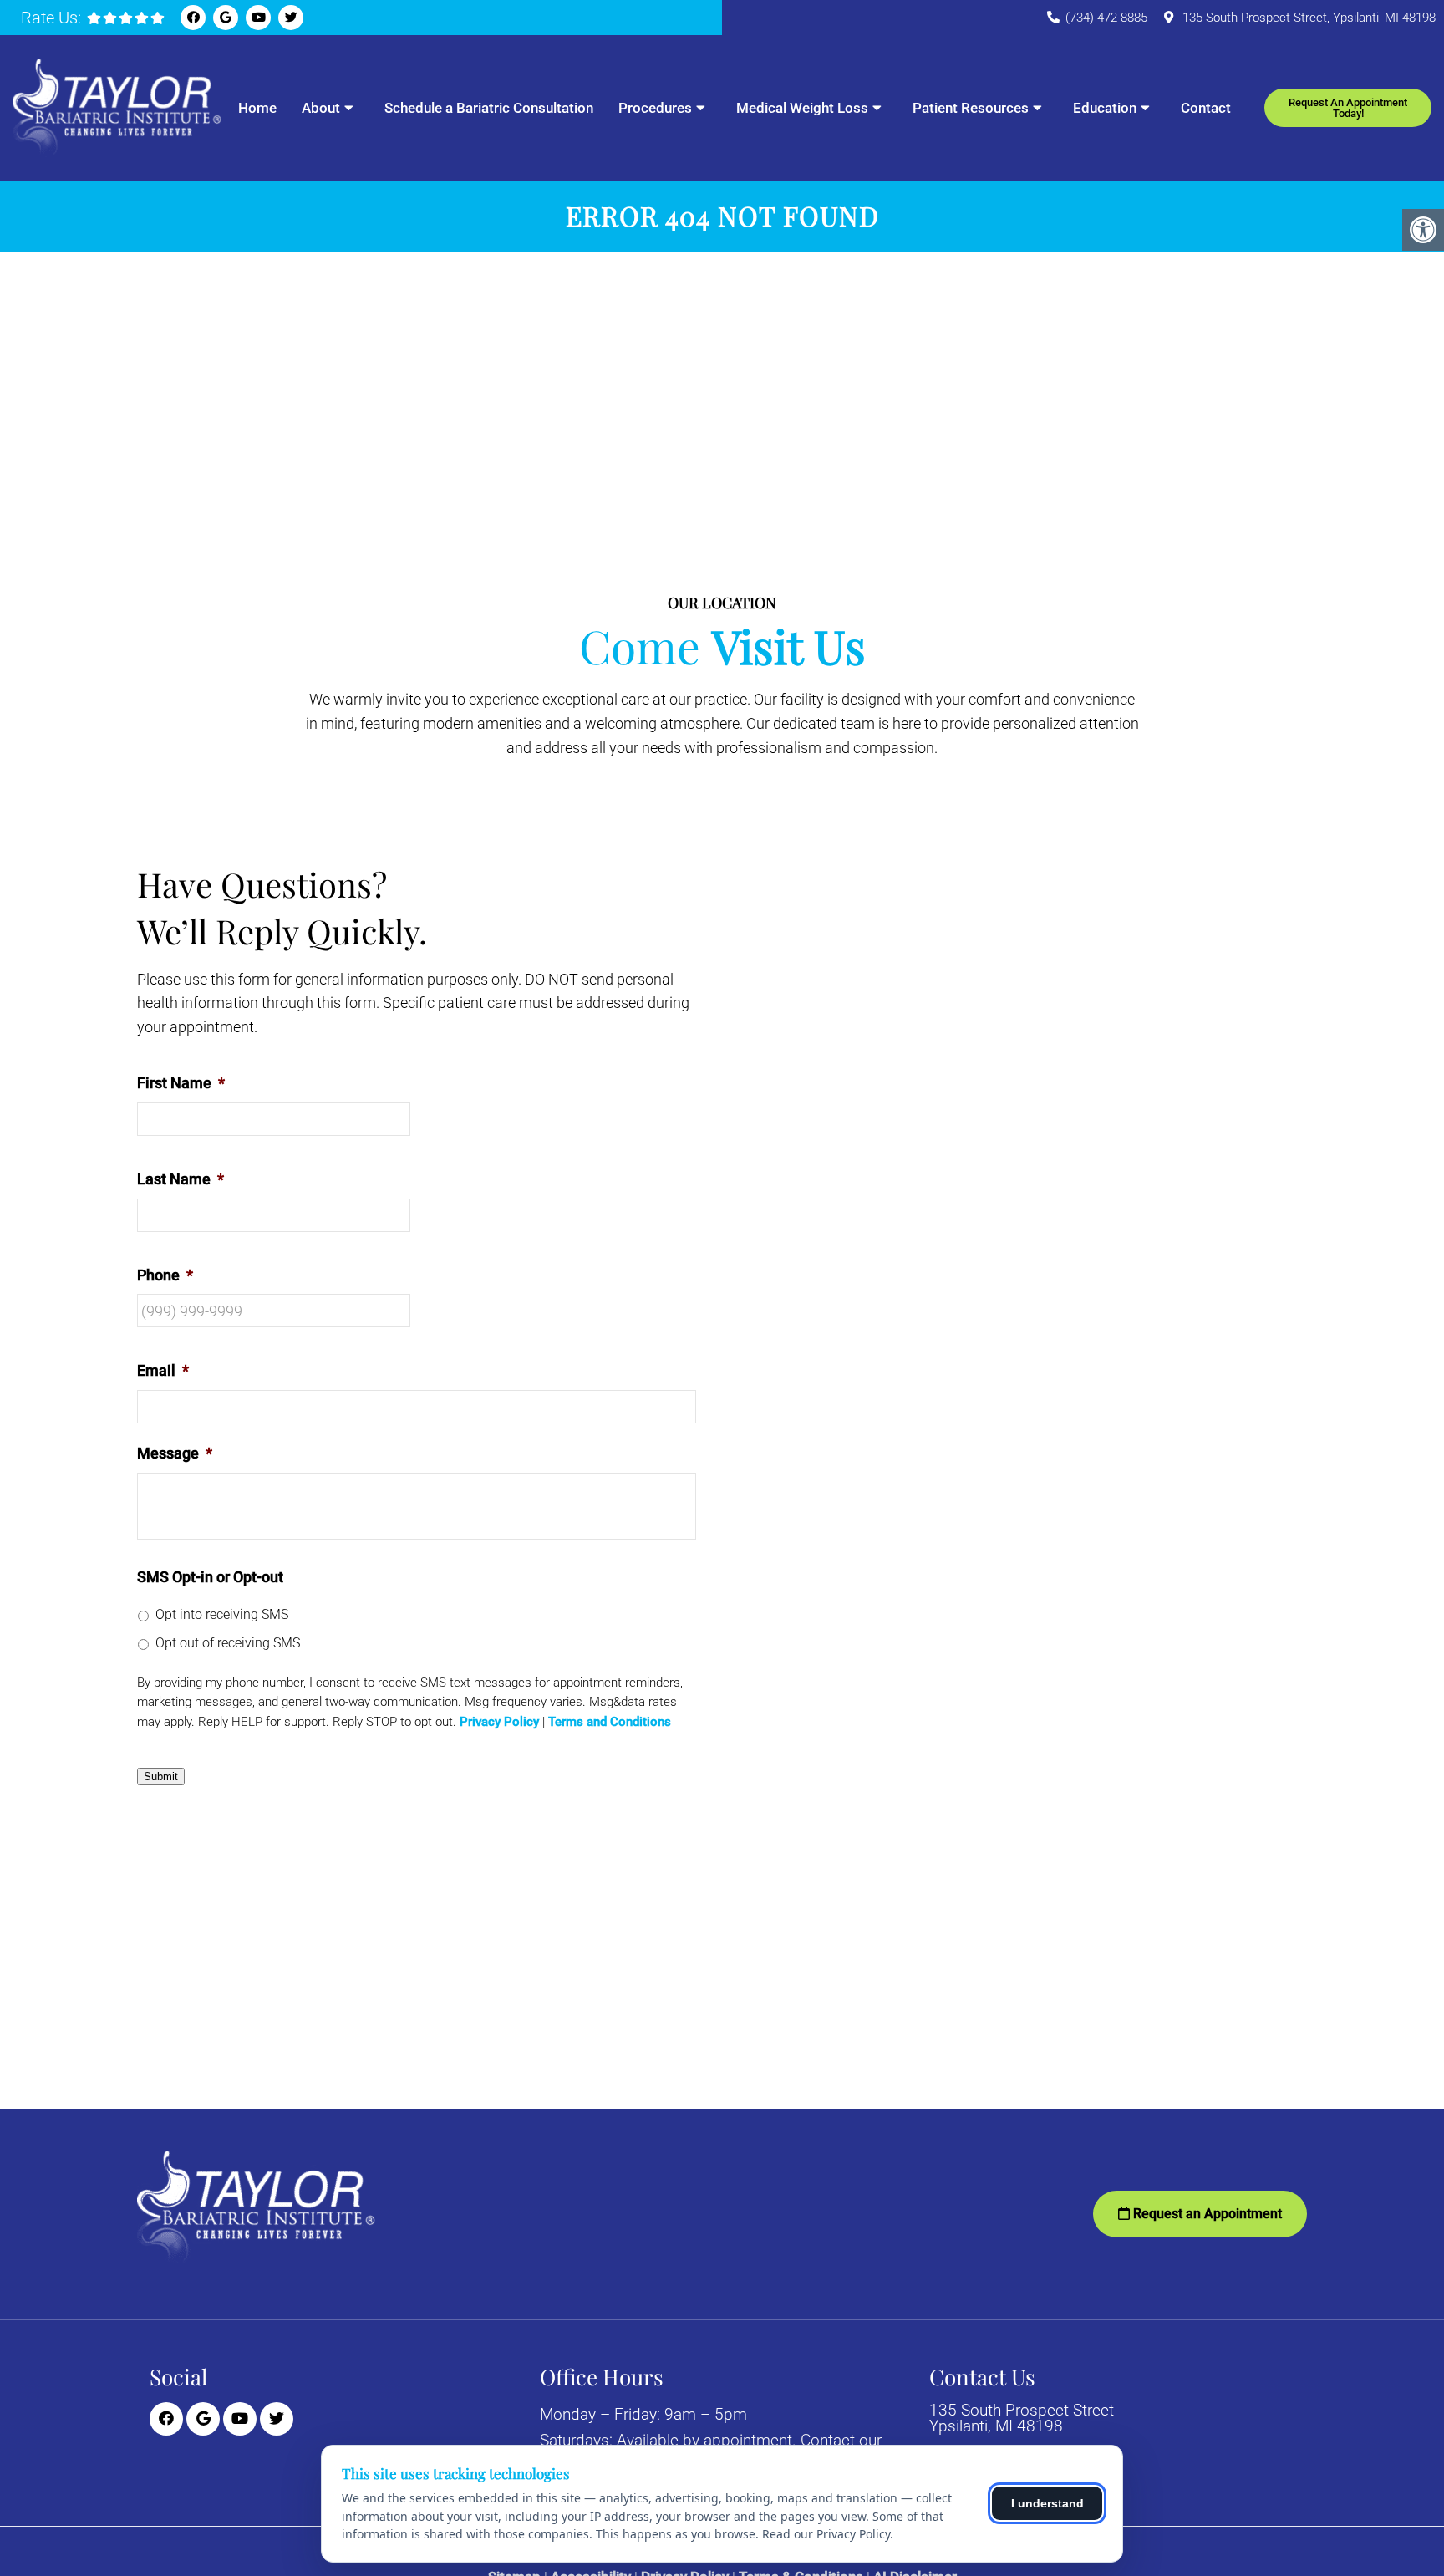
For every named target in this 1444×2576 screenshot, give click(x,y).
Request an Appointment (1206, 2214)
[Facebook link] (193, 18)
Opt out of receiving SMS (228, 1643)
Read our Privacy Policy (826, 2534)
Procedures (655, 108)
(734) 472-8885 (1106, 18)
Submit (161, 1777)
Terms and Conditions (610, 1722)
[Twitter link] (291, 18)
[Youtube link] (258, 18)
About (321, 108)
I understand (1047, 2503)
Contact (1206, 108)
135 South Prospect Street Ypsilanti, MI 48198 (1022, 2418)
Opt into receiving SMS (222, 1614)
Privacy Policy (499, 1722)
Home (257, 108)
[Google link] (226, 18)
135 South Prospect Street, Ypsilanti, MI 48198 (1309, 18)
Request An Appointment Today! (1348, 108)
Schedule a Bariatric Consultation (489, 108)
